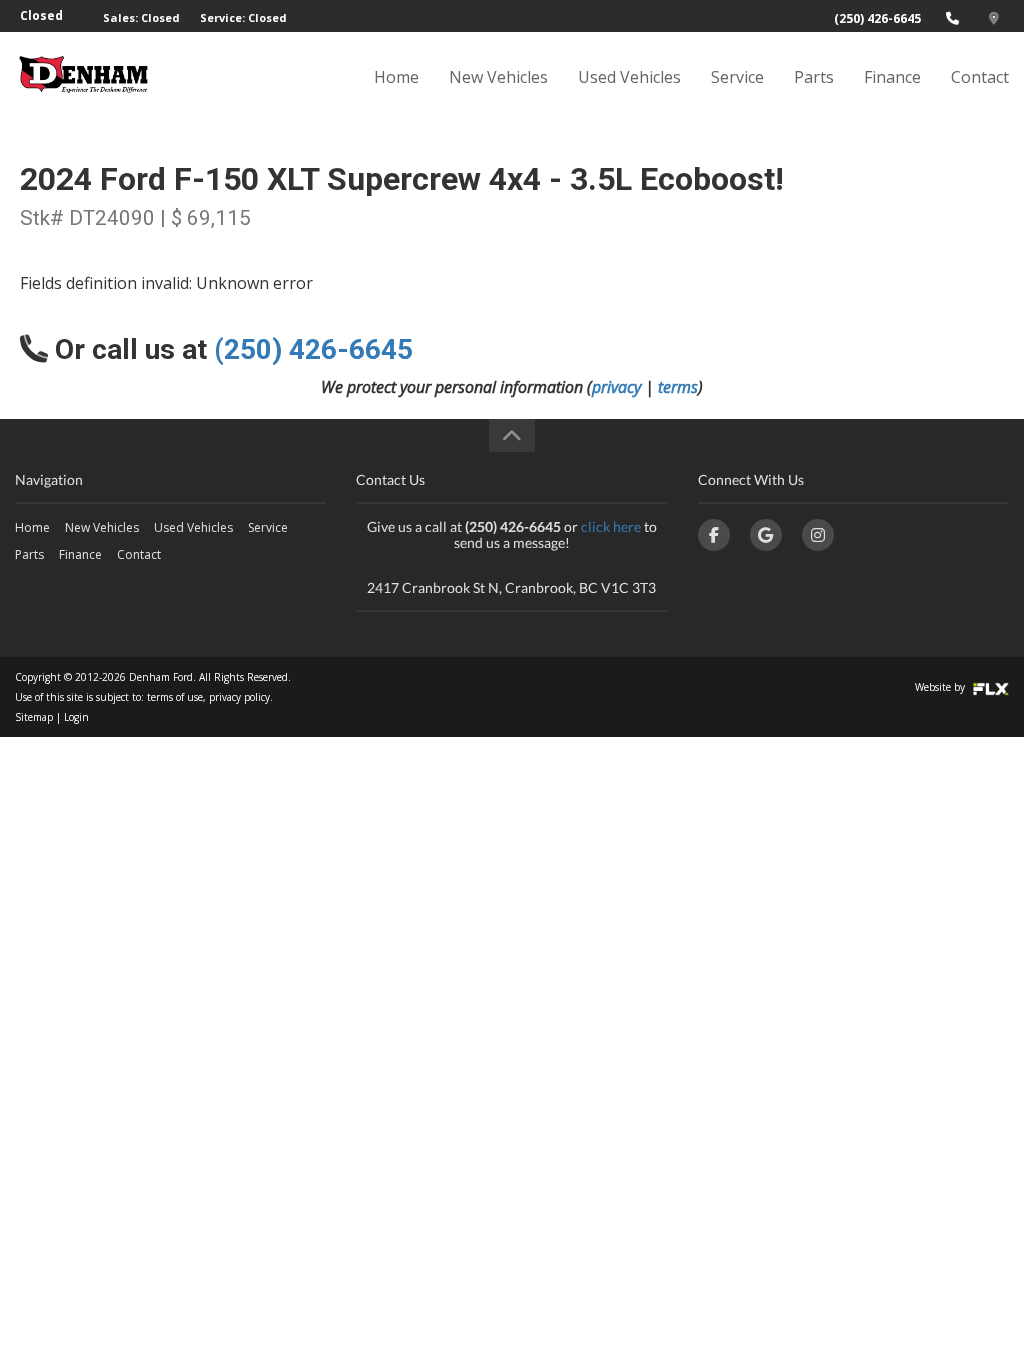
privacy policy (239, 697)
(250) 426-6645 (877, 18)
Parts (814, 77)
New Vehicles (498, 77)
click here (611, 526)
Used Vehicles (629, 77)
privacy (616, 387)
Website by (941, 687)
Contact (980, 77)
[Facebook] (714, 535)
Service (737, 77)
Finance (892, 77)
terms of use (175, 697)
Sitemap (34, 717)
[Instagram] (818, 535)
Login (76, 717)
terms (678, 387)
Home (396, 77)
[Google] (766, 535)
